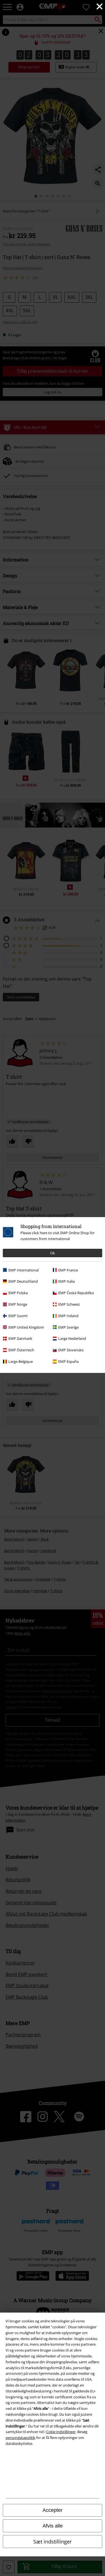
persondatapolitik (20, 2438)
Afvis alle (53, 2526)
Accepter (53, 2510)
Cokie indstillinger (61, 2432)
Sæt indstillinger (53, 2542)
